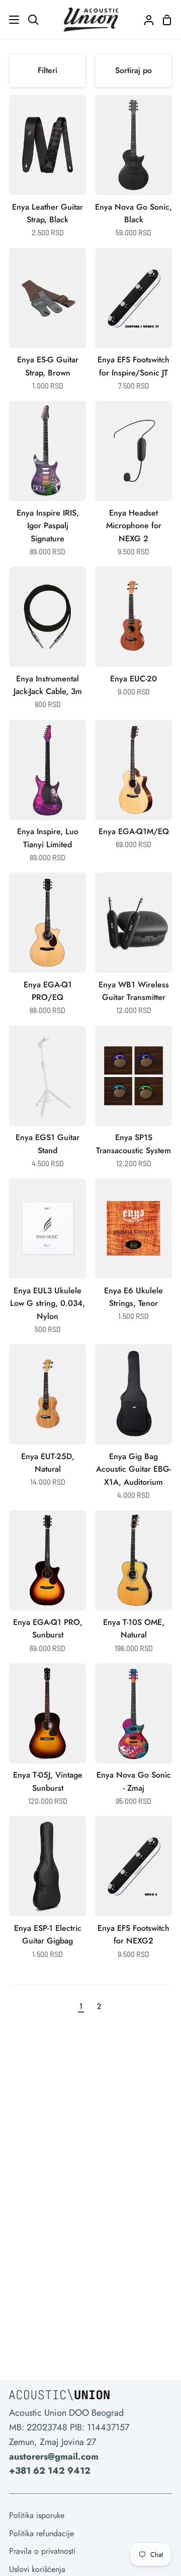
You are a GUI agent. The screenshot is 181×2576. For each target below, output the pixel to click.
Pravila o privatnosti (42, 2551)
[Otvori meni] (10, 20)
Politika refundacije (41, 2533)
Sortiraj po (133, 70)
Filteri (48, 70)
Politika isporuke (37, 2515)
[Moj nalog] (145, 20)
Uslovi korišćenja (37, 2569)
